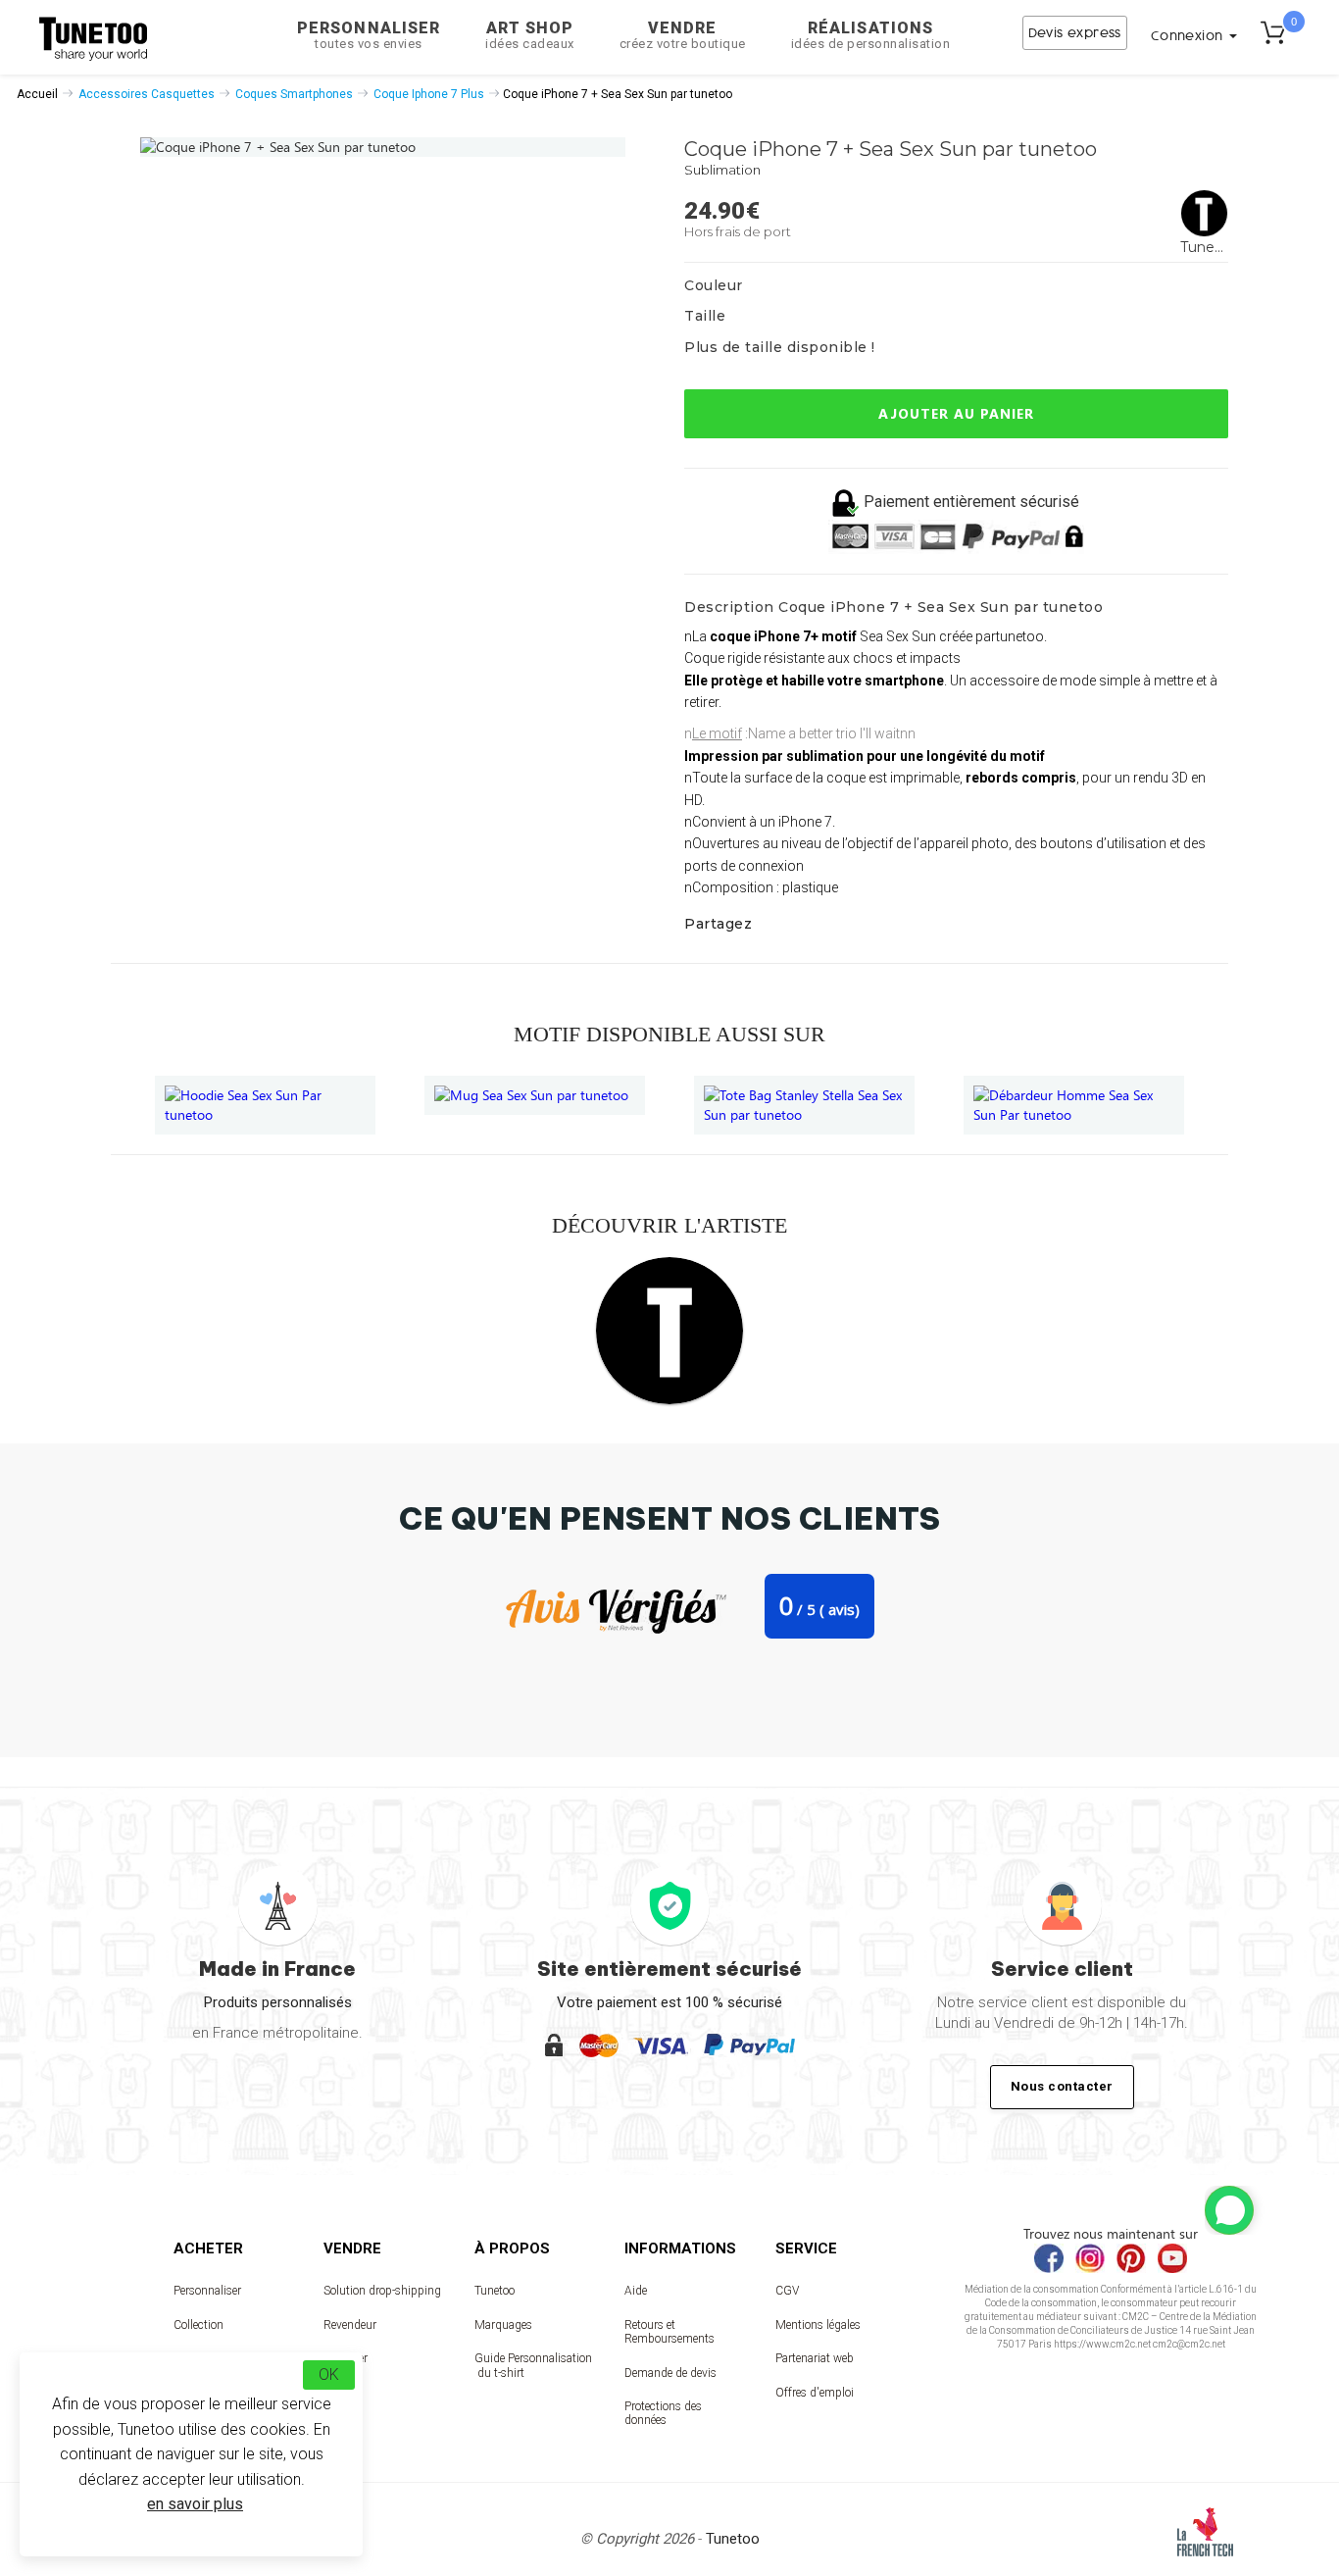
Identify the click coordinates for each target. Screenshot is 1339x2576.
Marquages (503, 2325)
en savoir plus (195, 2504)
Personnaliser (369, 35)
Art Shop (530, 35)
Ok (329, 2374)
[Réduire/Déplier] (1229, 2210)
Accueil (37, 94)
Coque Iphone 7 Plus (429, 94)
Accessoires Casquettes (147, 94)
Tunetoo (495, 2291)
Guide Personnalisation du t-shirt (533, 2365)
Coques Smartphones (294, 94)
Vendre (683, 35)
